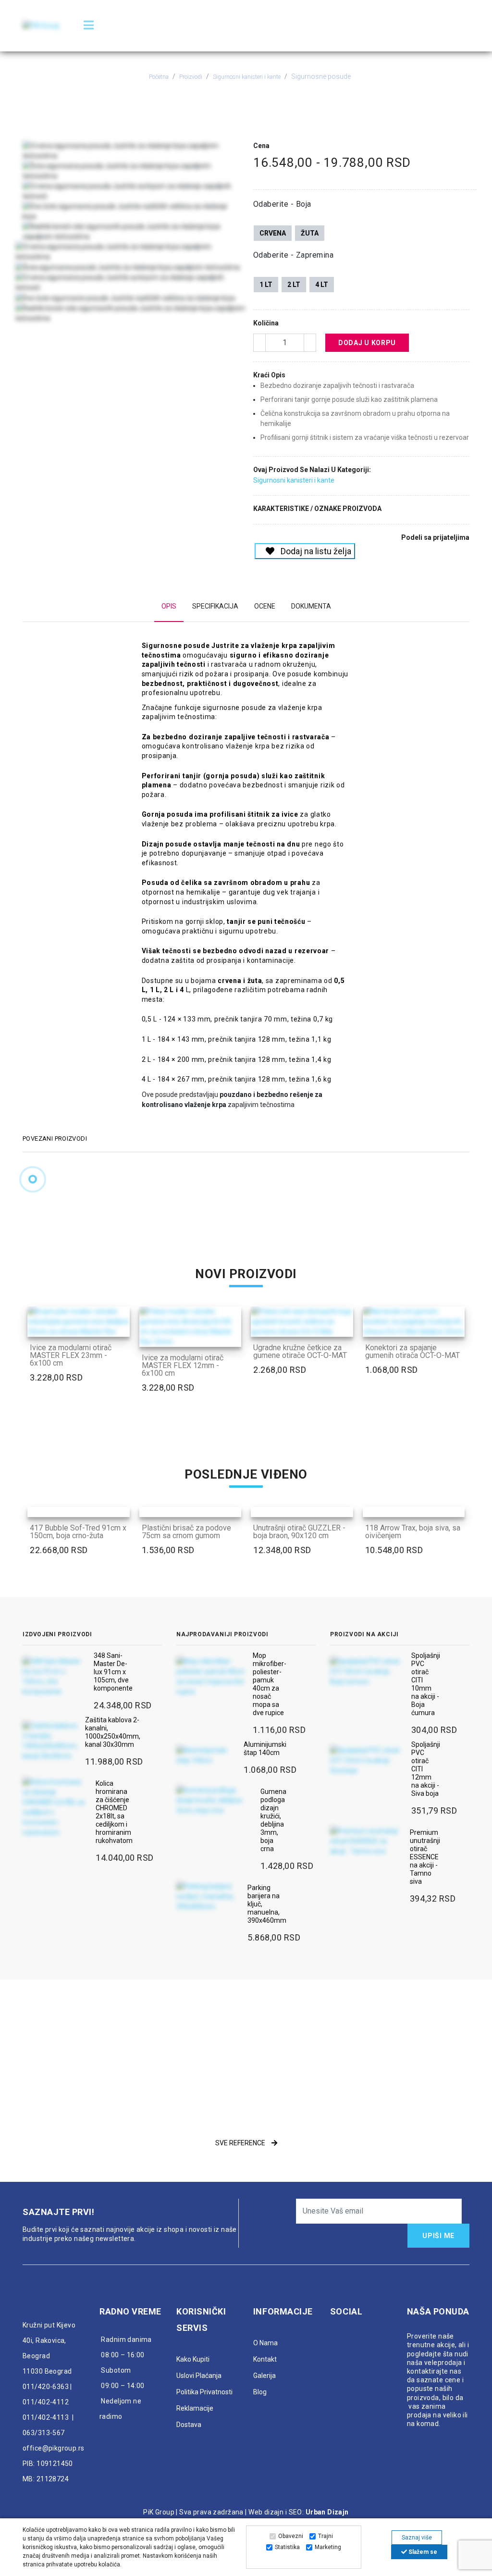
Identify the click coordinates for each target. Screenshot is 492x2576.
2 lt (294, 285)
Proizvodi (191, 77)
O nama (265, 2343)
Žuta (310, 233)
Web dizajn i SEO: (276, 2512)
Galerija (264, 2376)
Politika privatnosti (204, 2392)
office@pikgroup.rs (54, 2448)
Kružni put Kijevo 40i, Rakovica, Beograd (49, 2340)
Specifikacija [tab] (215, 606)
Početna (159, 77)
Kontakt (265, 2359)
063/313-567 (44, 2433)
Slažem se (422, 2552)
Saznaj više (417, 2538)
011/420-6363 (46, 2387)
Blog (260, 2392)
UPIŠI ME (438, 2236)
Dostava (189, 2425)
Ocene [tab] (265, 606)
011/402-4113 (46, 2417)
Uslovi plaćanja (199, 2376)
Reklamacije (195, 2408)
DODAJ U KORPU (367, 343)
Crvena (273, 233)
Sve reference (241, 2143)
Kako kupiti (193, 2359)
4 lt (322, 285)
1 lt (266, 285)
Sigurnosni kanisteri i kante (247, 77)
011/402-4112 (46, 2402)
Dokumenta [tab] (311, 606)
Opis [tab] (169, 606)
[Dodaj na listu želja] (120, 1327)
